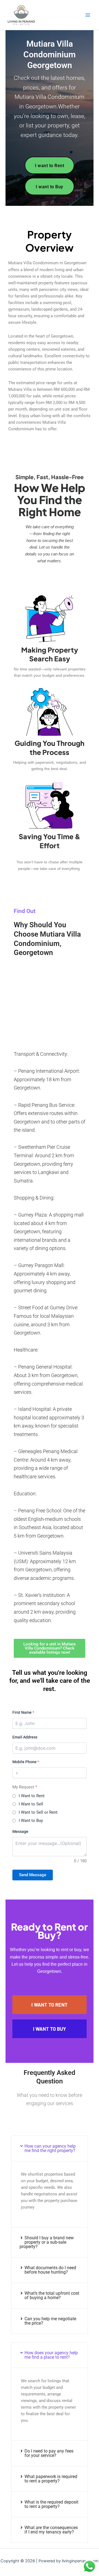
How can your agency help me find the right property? (50, 2148)
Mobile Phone (26, 1762)
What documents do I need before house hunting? (50, 2270)
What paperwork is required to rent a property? (51, 2479)
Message (20, 1831)
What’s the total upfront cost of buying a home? (52, 2295)
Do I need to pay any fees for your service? (49, 2453)
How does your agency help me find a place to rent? (51, 2355)
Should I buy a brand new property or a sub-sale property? (47, 2242)
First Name (23, 1712)
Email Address (25, 1737)
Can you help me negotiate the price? (50, 2321)
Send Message (33, 1875)
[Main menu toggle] (88, 15)
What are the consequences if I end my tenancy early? (51, 2530)
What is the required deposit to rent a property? (51, 2504)
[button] (50, 2148)
